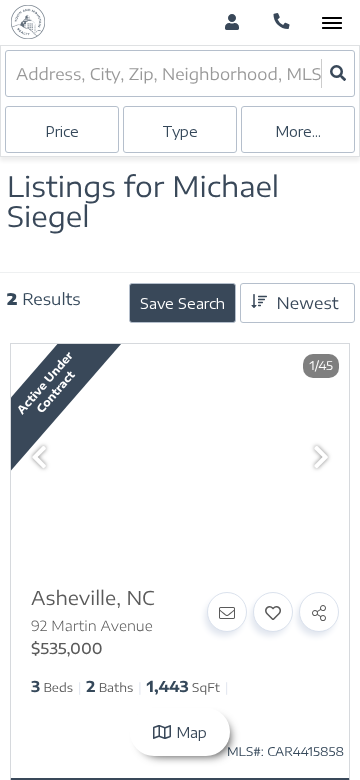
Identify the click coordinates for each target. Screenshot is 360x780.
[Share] (319, 612)
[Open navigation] (331, 23)
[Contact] (227, 612)
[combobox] (18, 74)
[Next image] (321, 457)
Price (62, 131)
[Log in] (231, 22)
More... (298, 131)
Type (180, 131)
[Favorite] (273, 612)
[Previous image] (39, 457)
